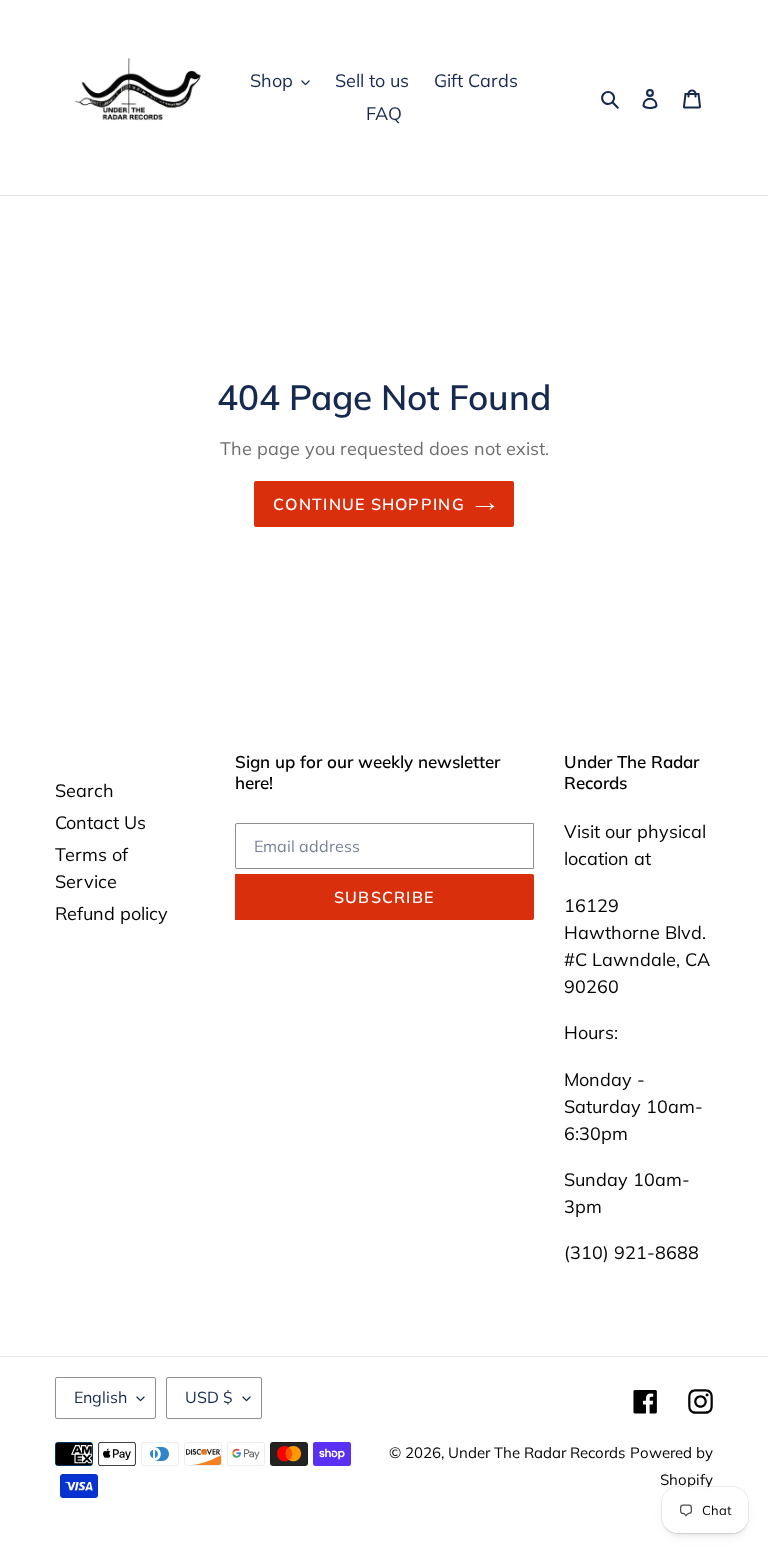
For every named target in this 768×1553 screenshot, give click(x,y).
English (100, 1397)
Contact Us (100, 822)
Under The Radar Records (536, 1452)
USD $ (209, 1397)
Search (84, 790)
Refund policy (111, 913)
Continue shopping (369, 504)
